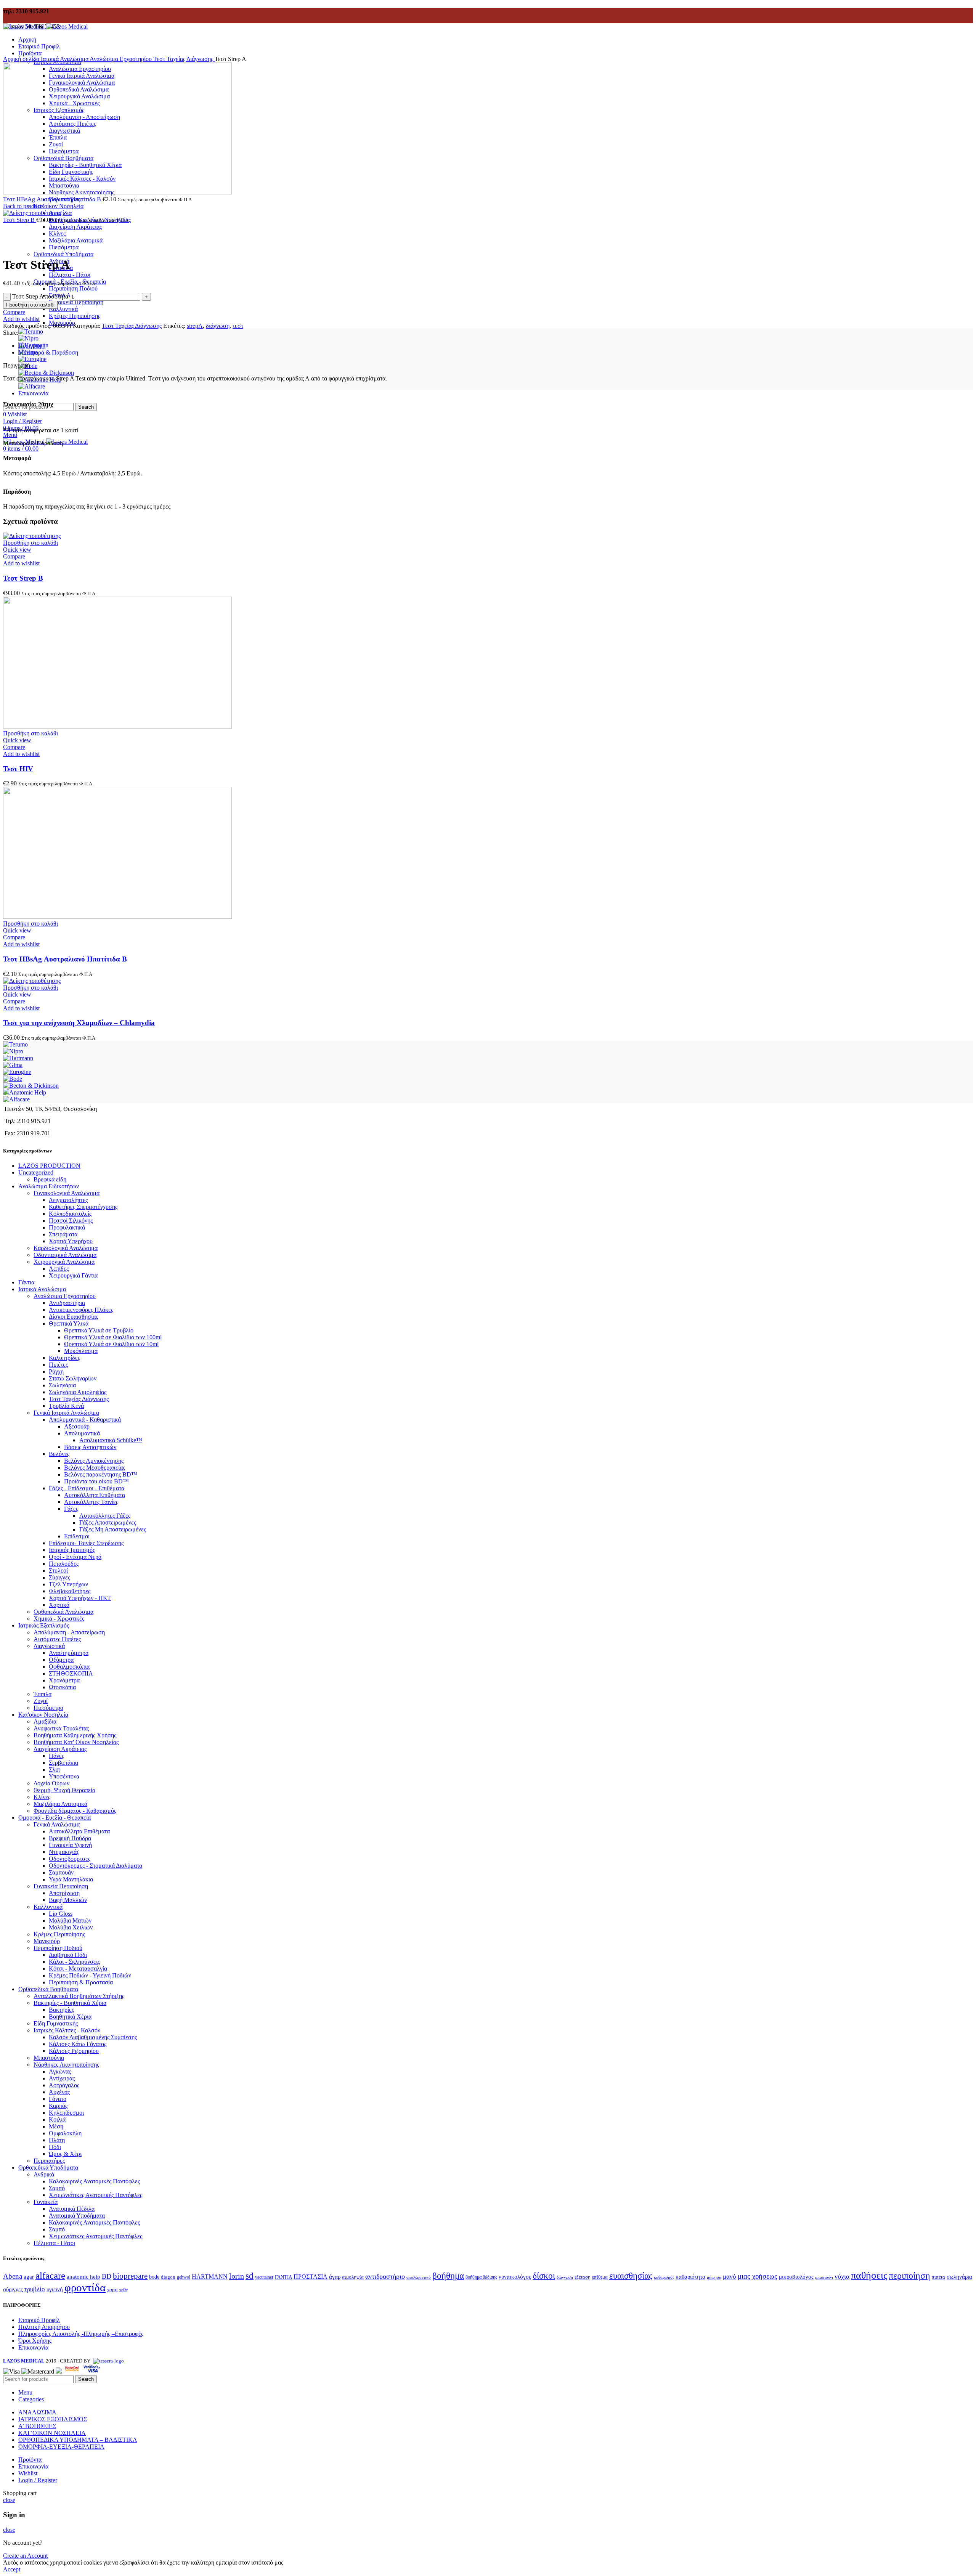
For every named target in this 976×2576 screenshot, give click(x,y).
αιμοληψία (353, 2277)
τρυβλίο (35, 2289)
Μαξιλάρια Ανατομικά (60, 1804)
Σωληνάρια (62, 1385)
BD (107, 2276)
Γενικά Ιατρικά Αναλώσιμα (66, 1413)
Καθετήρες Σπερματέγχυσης (83, 1207)
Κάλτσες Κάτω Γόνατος (78, 2044)
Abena (13, 2276)
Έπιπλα (43, 1694)
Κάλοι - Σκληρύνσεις (74, 1962)
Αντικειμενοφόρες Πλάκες (81, 1310)
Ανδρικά (44, 2174)
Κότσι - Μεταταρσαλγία (78, 1969)
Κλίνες (42, 1797)
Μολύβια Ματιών (70, 1920)
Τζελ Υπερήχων (68, 1584)
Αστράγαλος (64, 2085)
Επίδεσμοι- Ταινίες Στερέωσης (86, 1543)
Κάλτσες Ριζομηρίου (74, 2051)
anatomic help (83, 2277)
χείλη (124, 2290)
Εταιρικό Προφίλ (39, 2320)
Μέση (56, 2126)
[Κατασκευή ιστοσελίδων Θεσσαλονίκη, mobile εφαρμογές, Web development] (108, 2361)
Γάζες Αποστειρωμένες (108, 1522)
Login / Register (38, 2480)
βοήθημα (448, 2276)
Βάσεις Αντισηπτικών (90, 1447)
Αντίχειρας (62, 2078)
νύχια (842, 2276)
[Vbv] (92, 2371)
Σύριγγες (59, 1577)
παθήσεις (869, 2275)
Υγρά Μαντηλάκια (71, 1879)
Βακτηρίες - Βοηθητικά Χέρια (70, 2003)
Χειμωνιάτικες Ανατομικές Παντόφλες (96, 2195)
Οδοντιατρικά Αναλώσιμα (65, 1255)
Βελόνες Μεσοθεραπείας (95, 1468)
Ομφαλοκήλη (65, 2133)
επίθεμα (600, 2277)
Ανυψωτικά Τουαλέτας (61, 1728)
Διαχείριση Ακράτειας (75, 227)
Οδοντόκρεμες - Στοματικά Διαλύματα (96, 1866)
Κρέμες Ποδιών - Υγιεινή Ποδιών (90, 1975)
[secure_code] (73, 2371)
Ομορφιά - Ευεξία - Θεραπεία (55, 1818)
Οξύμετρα (61, 1660)
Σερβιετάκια (63, 1763)
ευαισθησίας (631, 2276)
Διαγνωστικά (49, 1646)
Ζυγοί (41, 1701)
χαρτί (112, 2290)
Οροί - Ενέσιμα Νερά (75, 1557)
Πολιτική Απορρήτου (44, 2327)
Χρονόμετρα (64, 1680)
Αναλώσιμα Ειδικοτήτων (49, 1186)
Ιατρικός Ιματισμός (72, 1550)
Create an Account (25, 2556)
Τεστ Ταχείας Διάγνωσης (184, 59)
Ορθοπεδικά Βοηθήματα (48, 1989)
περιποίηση (909, 2276)
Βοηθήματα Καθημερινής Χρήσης (75, 1735)
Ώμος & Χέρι (65, 2154)
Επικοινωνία (33, 2347)
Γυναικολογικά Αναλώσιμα (67, 1193)
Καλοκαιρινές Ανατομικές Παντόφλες (94, 2181)
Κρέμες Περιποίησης (75, 316)
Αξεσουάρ (77, 1426)
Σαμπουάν (61, 1872)
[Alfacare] (32, 386)
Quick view (17, 550)
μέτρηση (714, 2277)
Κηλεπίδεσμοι (66, 2113)
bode (154, 2277)
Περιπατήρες (49, 2161)
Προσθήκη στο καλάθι (30, 305)
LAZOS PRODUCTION (49, 1166)
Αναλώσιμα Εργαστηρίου (121, 59)
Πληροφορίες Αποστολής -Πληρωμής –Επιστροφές (81, 2334)
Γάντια (26, 1282)
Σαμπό (57, 2188)
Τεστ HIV (18, 769)
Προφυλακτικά (67, 1227)
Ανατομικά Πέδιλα (72, 2209)
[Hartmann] (18, 1058)
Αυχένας (59, 2092)
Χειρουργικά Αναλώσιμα (64, 1262)
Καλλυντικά (63, 309)
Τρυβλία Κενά (66, 1406)
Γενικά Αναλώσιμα (57, 1824)
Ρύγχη (56, 1371)
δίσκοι (544, 2276)
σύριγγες (13, 2289)
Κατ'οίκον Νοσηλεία (43, 1715)
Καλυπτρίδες (64, 1358)
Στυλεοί (58, 1570)
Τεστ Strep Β (20, 220)
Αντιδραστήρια (67, 1303)
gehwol (184, 2277)
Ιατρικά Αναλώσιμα (65, 59)
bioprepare (130, 2276)
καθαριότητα (690, 2277)
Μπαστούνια (49, 2058)
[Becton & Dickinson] (46, 373)
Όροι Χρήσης (35, 2341)
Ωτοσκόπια (62, 1687)
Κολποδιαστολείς (70, 1214)
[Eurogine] (32, 359)
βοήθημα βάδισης (481, 2277)
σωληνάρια (959, 2277)
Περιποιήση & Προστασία (81, 1982)
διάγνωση (218, 326)
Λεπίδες (59, 1269)
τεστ (238, 326)
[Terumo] (31, 331)
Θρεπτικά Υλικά (69, 1323)
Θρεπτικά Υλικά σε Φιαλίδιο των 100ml (113, 1337)
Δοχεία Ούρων (51, 1783)
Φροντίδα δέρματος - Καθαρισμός (75, 1811)
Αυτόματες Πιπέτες (57, 1639)
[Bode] (13, 1079)
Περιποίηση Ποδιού (73, 288)
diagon (168, 2277)
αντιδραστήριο (385, 2276)
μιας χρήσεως (758, 2276)
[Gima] (13, 1065)
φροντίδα (85, 2287)
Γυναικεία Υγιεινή (70, 1845)
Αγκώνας (60, 2071)
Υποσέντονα (64, 1776)
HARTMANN (210, 2277)
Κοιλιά (57, 2119)
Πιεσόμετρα (48, 1708)
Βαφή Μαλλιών (68, 1900)
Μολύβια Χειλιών (71, 1927)
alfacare (50, 2275)
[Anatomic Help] (25, 1092)
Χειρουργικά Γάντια (73, 1275)
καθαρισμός (664, 2277)
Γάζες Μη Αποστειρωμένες (113, 1529)
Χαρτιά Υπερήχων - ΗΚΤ (80, 1598)
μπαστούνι (824, 2277)
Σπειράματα (63, 1234)
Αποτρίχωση (64, 1893)
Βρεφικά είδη (50, 1179)
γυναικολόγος (515, 2277)
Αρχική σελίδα (22, 59)
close (9, 2500)
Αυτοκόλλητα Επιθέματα (95, 1495)
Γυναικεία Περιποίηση (76, 302)
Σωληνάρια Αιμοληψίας (78, 1392)
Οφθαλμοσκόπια (69, 1667)
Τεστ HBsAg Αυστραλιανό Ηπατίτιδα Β (53, 199)
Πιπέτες (58, 1365)
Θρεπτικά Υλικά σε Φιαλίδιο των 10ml (111, 1344)
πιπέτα (938, 2277)
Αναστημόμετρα (69, 1653)
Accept (12, 2569)
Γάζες (71, 1509)
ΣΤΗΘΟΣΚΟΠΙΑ (71, 1673)
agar (29, 2277)
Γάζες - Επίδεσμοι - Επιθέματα (87, 1488)
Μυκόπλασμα (81, 1351)
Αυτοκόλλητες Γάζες (105, 1516)
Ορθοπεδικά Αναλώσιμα (63, 1612)
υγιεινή (55, 2289)
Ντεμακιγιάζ (64, 1852)
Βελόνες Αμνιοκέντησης (94, 1461)
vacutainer (264, 2277)
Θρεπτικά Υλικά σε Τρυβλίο (99, 1330)
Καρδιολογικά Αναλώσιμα (66, 1248)
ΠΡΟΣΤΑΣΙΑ (311, 2277)
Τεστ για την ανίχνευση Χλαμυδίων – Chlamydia (79, 1023)
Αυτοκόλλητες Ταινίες (91, 1502)
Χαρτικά (59, 1605)
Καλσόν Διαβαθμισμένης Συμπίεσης (93, 2037)
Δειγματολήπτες (68, 1200)
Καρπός (58, 2106)
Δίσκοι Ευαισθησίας (73, 1317)
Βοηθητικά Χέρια (70, 2017)
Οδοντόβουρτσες (70, 1859)
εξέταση (583, 2277)
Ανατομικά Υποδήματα (77, 2216)
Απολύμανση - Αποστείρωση (69, 1632)
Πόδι (55, 2147)
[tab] (496, 346)
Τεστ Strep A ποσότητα (40, 296)
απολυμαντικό (419, 2277)
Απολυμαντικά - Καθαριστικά (85, 1420)
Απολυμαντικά (82, 1433)
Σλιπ (54, 1769)
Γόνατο (58, 2099)
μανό (730, 2277)
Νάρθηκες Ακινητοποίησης (66, 2065)
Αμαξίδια (45, 1721)
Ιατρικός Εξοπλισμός (44, 1625)
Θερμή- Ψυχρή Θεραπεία (64, 1790)
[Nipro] (28, 338)
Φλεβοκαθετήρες (70, 1591)
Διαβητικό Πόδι (68, 1955)
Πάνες (56, 1756)
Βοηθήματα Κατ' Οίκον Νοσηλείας (76, 1742)
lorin (237, 2276)
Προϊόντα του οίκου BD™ (96, 1481)
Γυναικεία (46, 2202)
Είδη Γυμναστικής (56, 2023)
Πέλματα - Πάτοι (70, 275)
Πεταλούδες (64, 1564)
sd (250, 2276)
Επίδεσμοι (77, 1536)
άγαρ (335, 2277)
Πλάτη (57, 2140)
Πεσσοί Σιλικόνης (71, 1221)
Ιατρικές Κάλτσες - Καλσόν (67, 2030)
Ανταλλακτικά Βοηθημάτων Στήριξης (79, 1996)
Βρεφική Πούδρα (70, 1838)
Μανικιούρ (47, 1941)
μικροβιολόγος (796, 2277)
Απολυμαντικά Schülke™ (111, 1440)
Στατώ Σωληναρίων (73, 1378)
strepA (195, 326)
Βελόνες (59, 1454)
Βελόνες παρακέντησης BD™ (101, 1474)
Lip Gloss (61, 1914)
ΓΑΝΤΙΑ (283, 2277)
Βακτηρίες (61, 2010)
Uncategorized (36, 1172)
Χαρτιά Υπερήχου (71, 1241)
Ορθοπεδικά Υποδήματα (48, 2168)
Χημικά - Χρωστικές (59, 1619)
